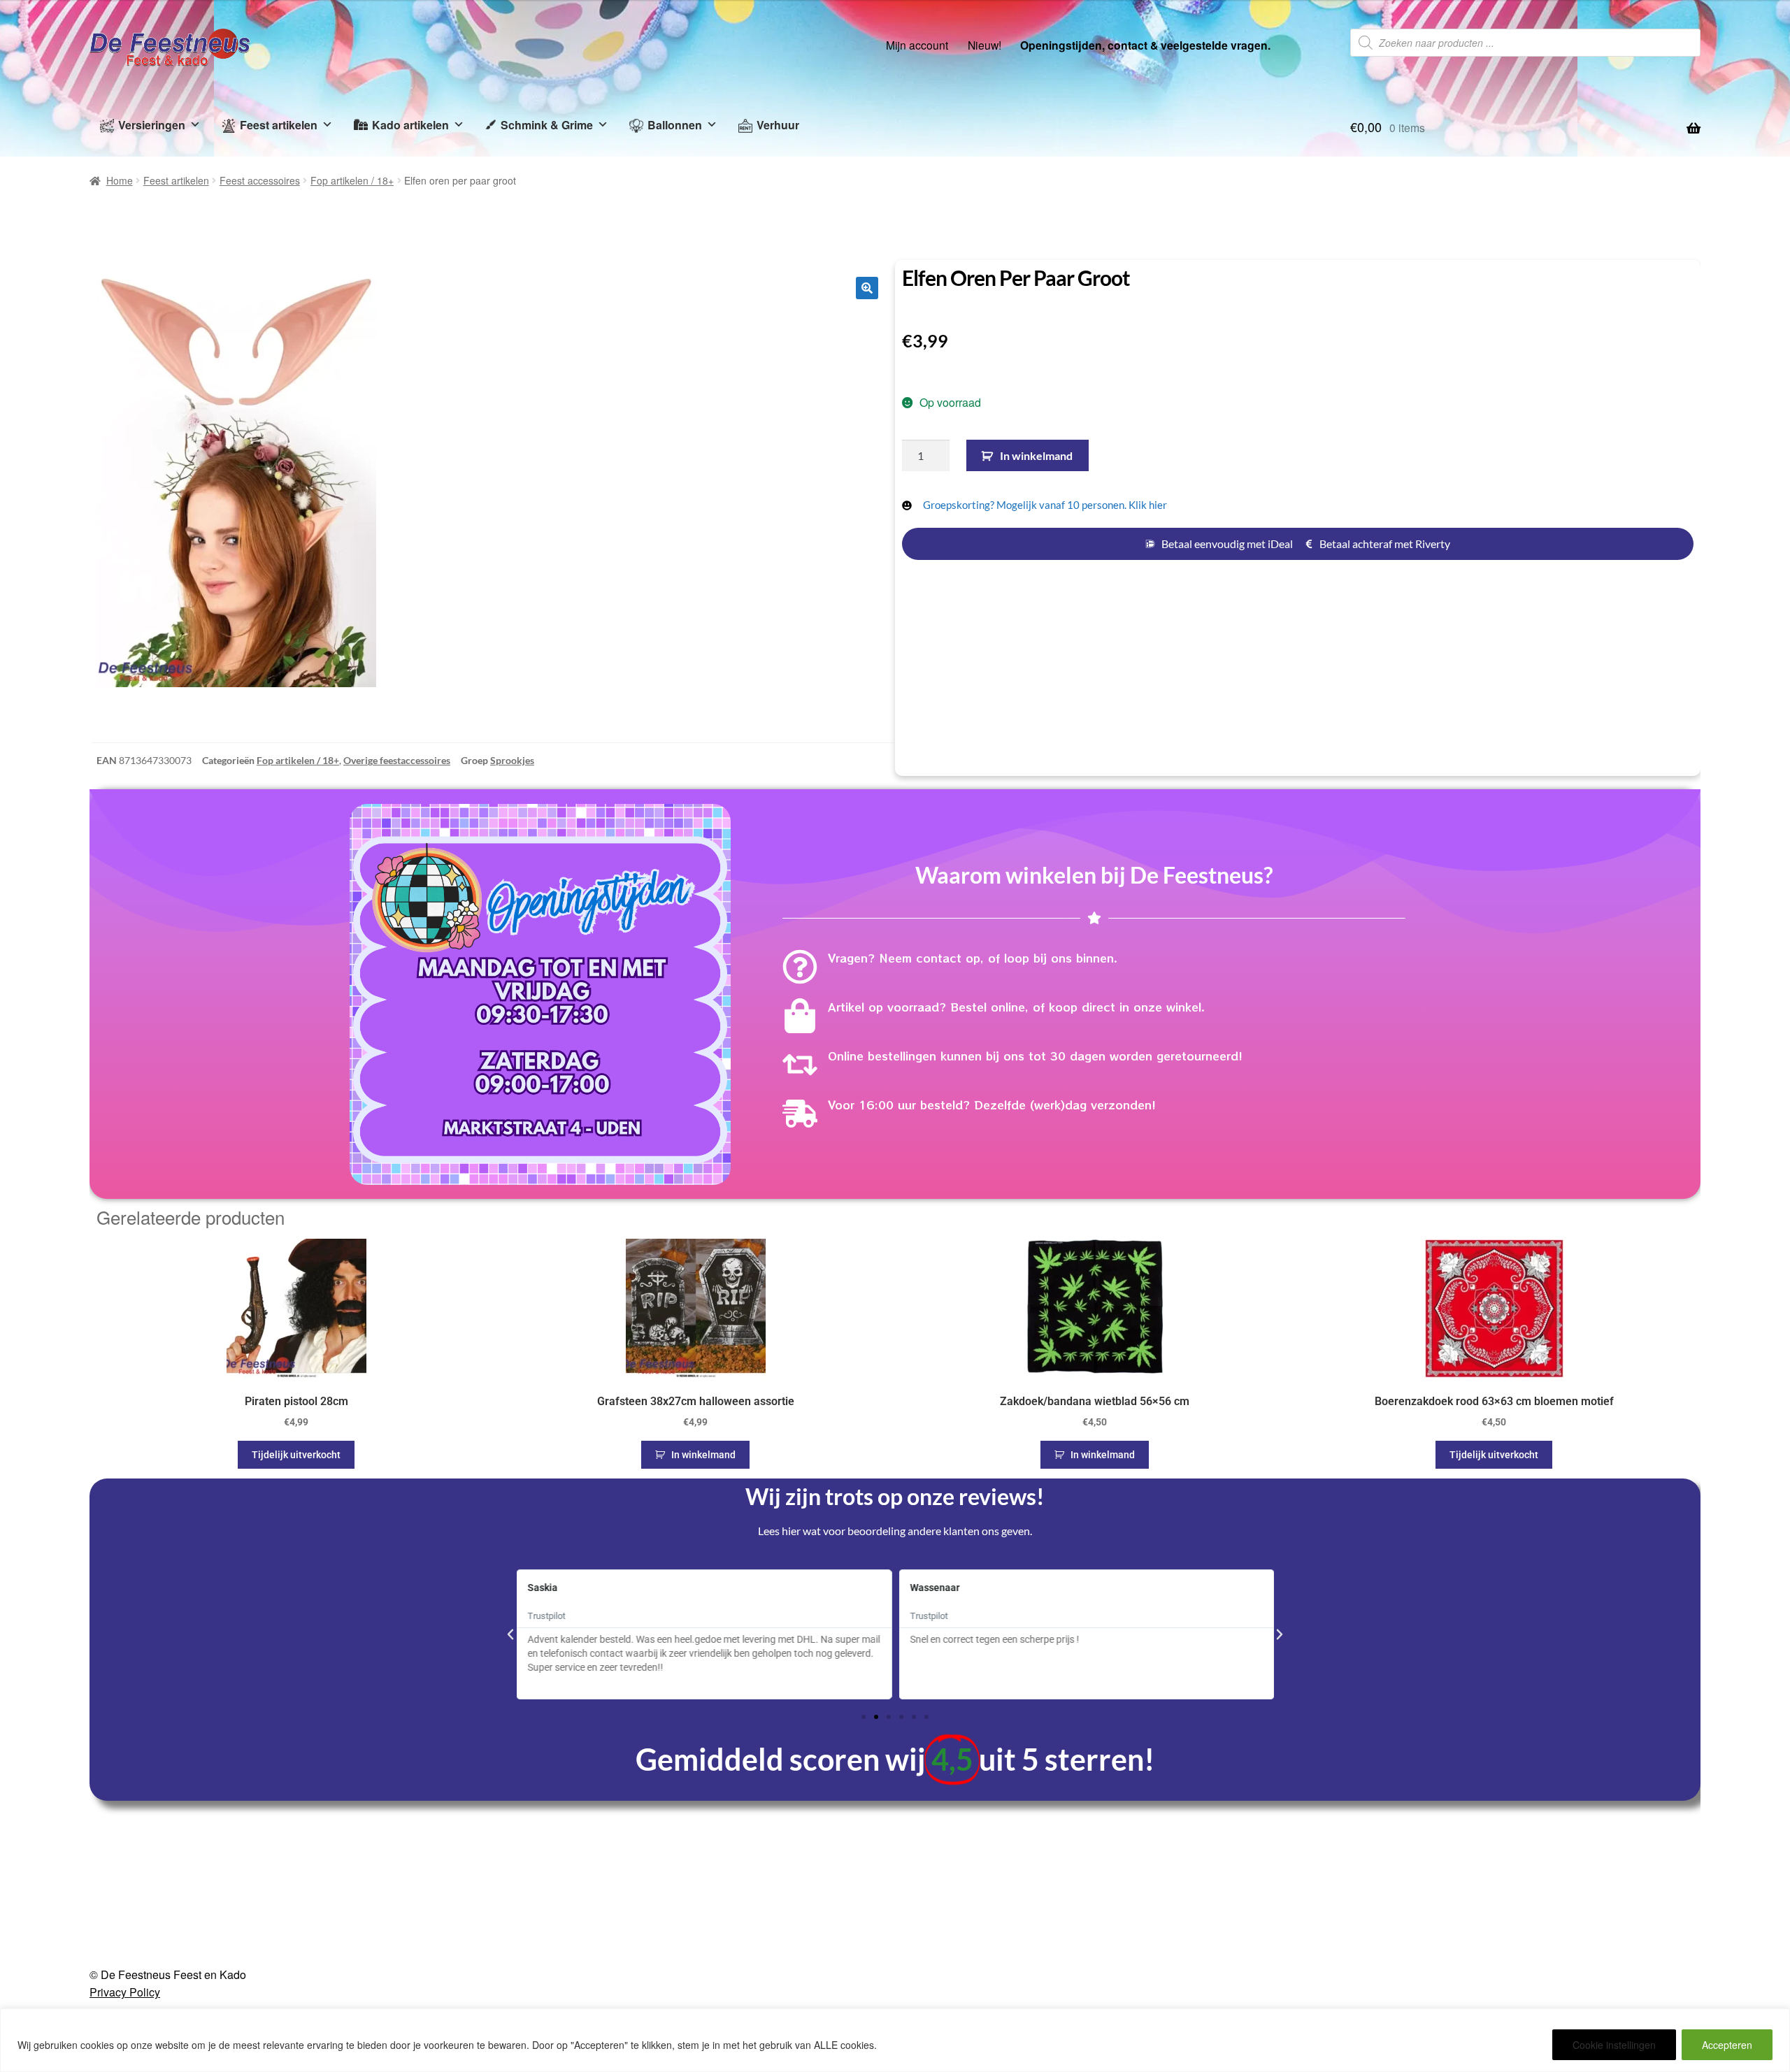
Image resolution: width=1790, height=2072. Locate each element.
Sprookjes (512, 760)
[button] (867, 288)
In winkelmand (1036, 455)
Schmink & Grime (547, 125)
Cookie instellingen (1614, 2045)
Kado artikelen (410, 125)
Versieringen (152, 125)
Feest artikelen (279, 125)
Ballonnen (675, 125)
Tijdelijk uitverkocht (296, 1455)
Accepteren (1727, 2045)
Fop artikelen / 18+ (352, 180)
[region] (895, 2040)
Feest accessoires (260, 180)
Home (120, 180)
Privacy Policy (125, 1992)
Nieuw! (984, 45)
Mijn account (917, 45)
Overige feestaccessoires (397, 760)
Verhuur (778, 125)
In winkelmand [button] (703, 1455)
